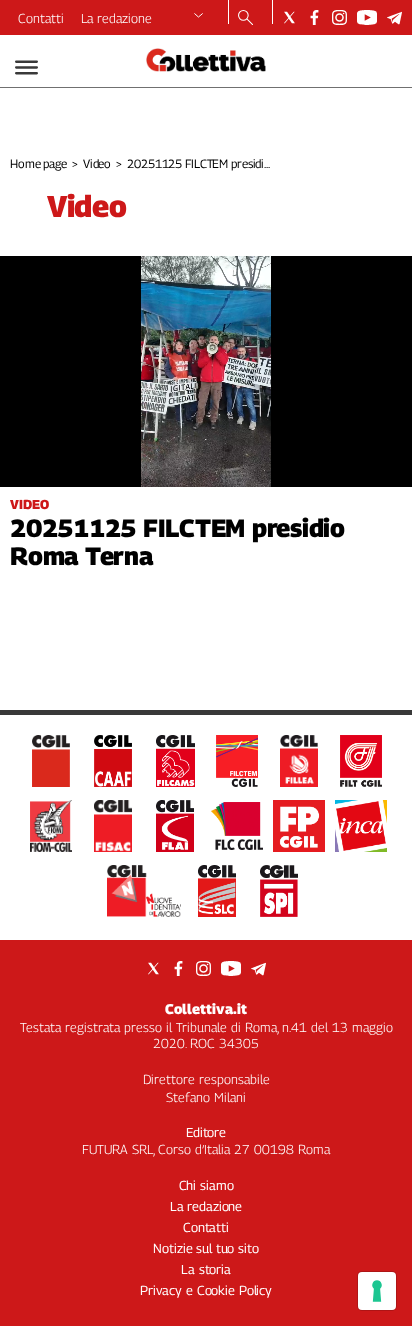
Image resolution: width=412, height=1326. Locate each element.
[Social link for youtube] (367, 17)
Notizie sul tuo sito (205, 1248)
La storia (206, 1269)
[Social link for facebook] (314, 17)
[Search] (245, 19)
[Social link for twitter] (289, 17)
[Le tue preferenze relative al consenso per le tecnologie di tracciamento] (377, 1291)
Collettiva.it (206, 1008)
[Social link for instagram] (339, 17)
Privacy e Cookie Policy (206, 1290)
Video (97, 163)
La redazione (116, 18)
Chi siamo (206, 1185)
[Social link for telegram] (394, 17)
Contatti (41, 18)
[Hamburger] (26, 67)
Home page (38, 163)
